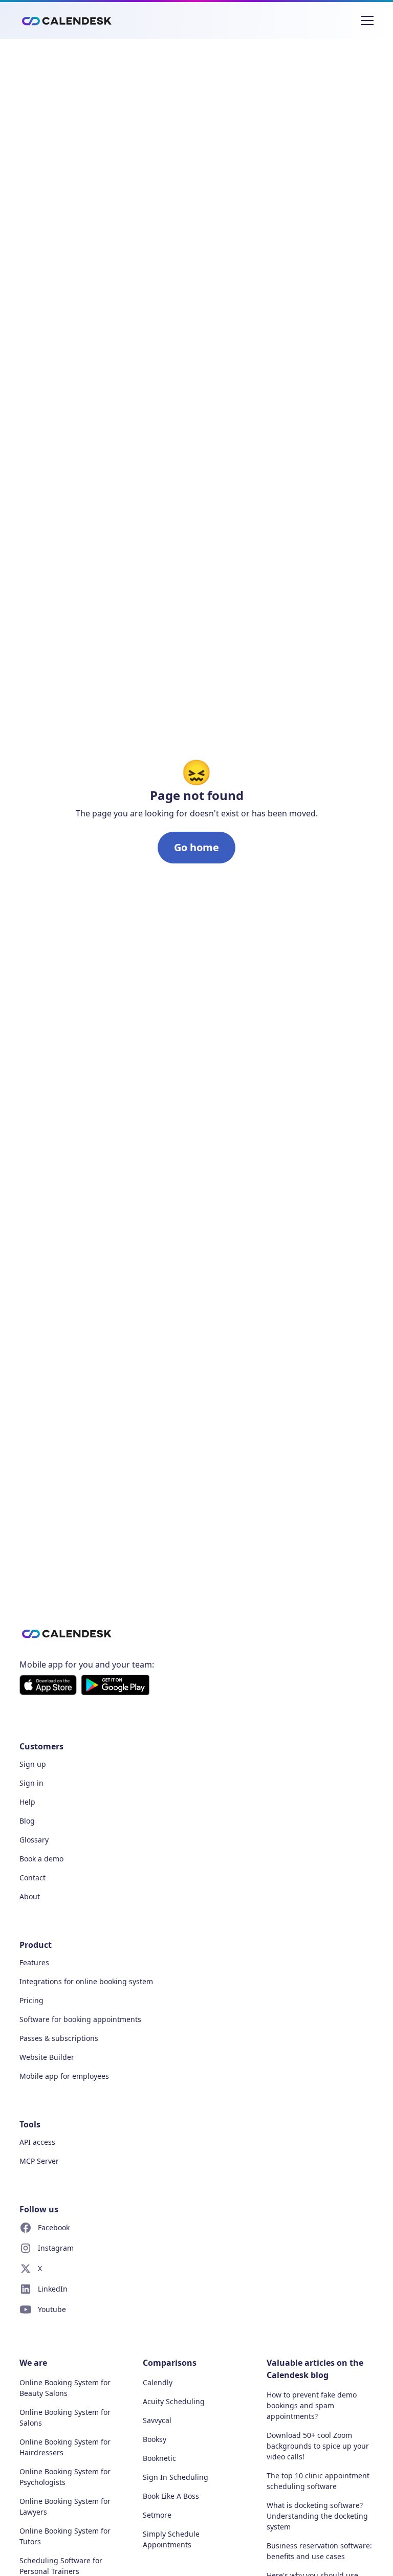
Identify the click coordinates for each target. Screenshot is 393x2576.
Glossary (34, 1840)
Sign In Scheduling (176, 2477)
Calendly (158, 2382)
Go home (196, 847)
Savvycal (157, 2420)
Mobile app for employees (64, 2076)
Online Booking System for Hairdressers (65, 2447)
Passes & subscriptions (59, 2038)
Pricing (31, 2000)
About (30, 1896)
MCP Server (39, 2161)
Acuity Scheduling (174, 2401)
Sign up (33, 1764)
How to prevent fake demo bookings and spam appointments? (312, 2405)
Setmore (157, 2515)
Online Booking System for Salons (65, 2417)
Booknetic (159, 2458)
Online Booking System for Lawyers (65, 2506)
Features (34, 1962)
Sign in (31, 1783)
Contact (32, 1878)
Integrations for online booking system (86, 1981)
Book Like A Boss (171, 2496)
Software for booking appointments (80, 2019)
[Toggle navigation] (367, 20)
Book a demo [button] (41, 1859)
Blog (27, 1821)
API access (37, 2142)
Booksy (155, 2439)
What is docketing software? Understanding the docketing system (317, 2516)
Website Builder (47, 2057)
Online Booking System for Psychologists (65, 2477)
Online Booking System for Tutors (65, 2536)
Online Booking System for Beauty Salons (65, 2388)
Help (27, 1802)
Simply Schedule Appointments (171, 2539)
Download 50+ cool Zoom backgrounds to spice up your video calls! (318, 2446)
